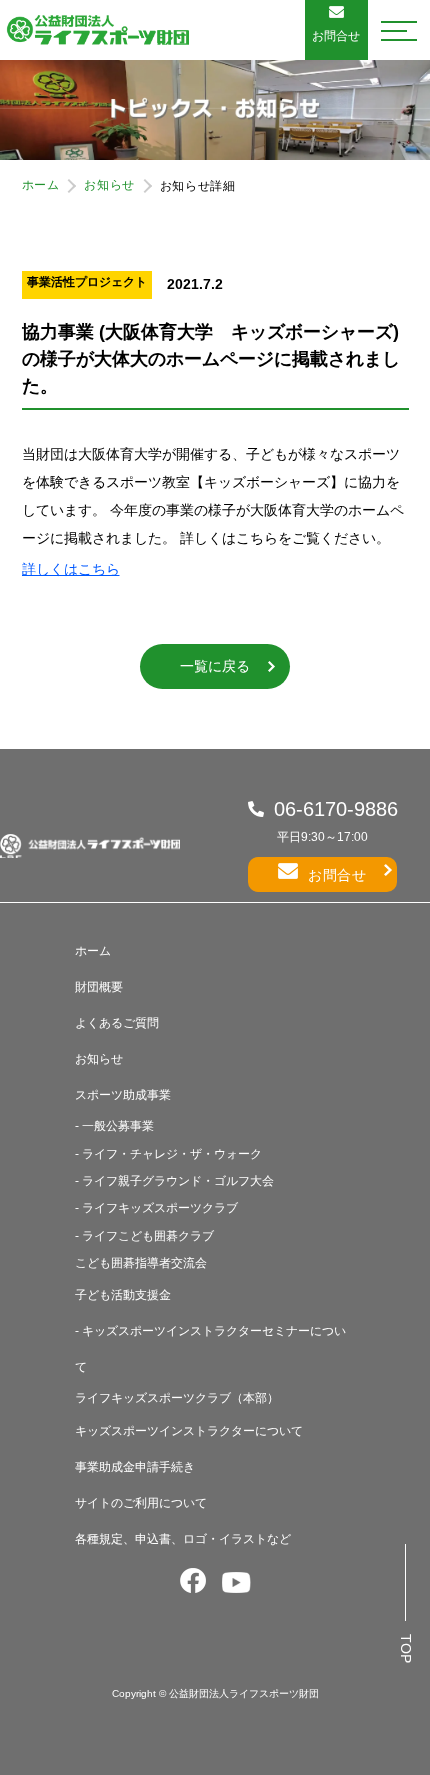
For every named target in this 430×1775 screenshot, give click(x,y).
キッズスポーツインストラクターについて (189, 1431)
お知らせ (109, 185)
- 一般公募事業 (114, 1126)
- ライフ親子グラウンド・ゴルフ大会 (174, 1181)
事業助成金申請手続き (135, 1467)
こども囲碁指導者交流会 (141, 1263)
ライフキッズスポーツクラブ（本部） (177, 1398)
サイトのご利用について (141, 1503)
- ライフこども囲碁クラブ (144, 1236)
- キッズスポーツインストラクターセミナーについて (210, 1349)
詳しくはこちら (71, 569)
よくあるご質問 (117, 1023)
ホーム (41, 185)
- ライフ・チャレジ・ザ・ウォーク (168, 1154)
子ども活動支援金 (123, 1295)
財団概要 (99, 987)
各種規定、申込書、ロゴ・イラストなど (183, 1539)
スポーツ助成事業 (123, 1095)
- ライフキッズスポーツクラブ (156, 1208)
